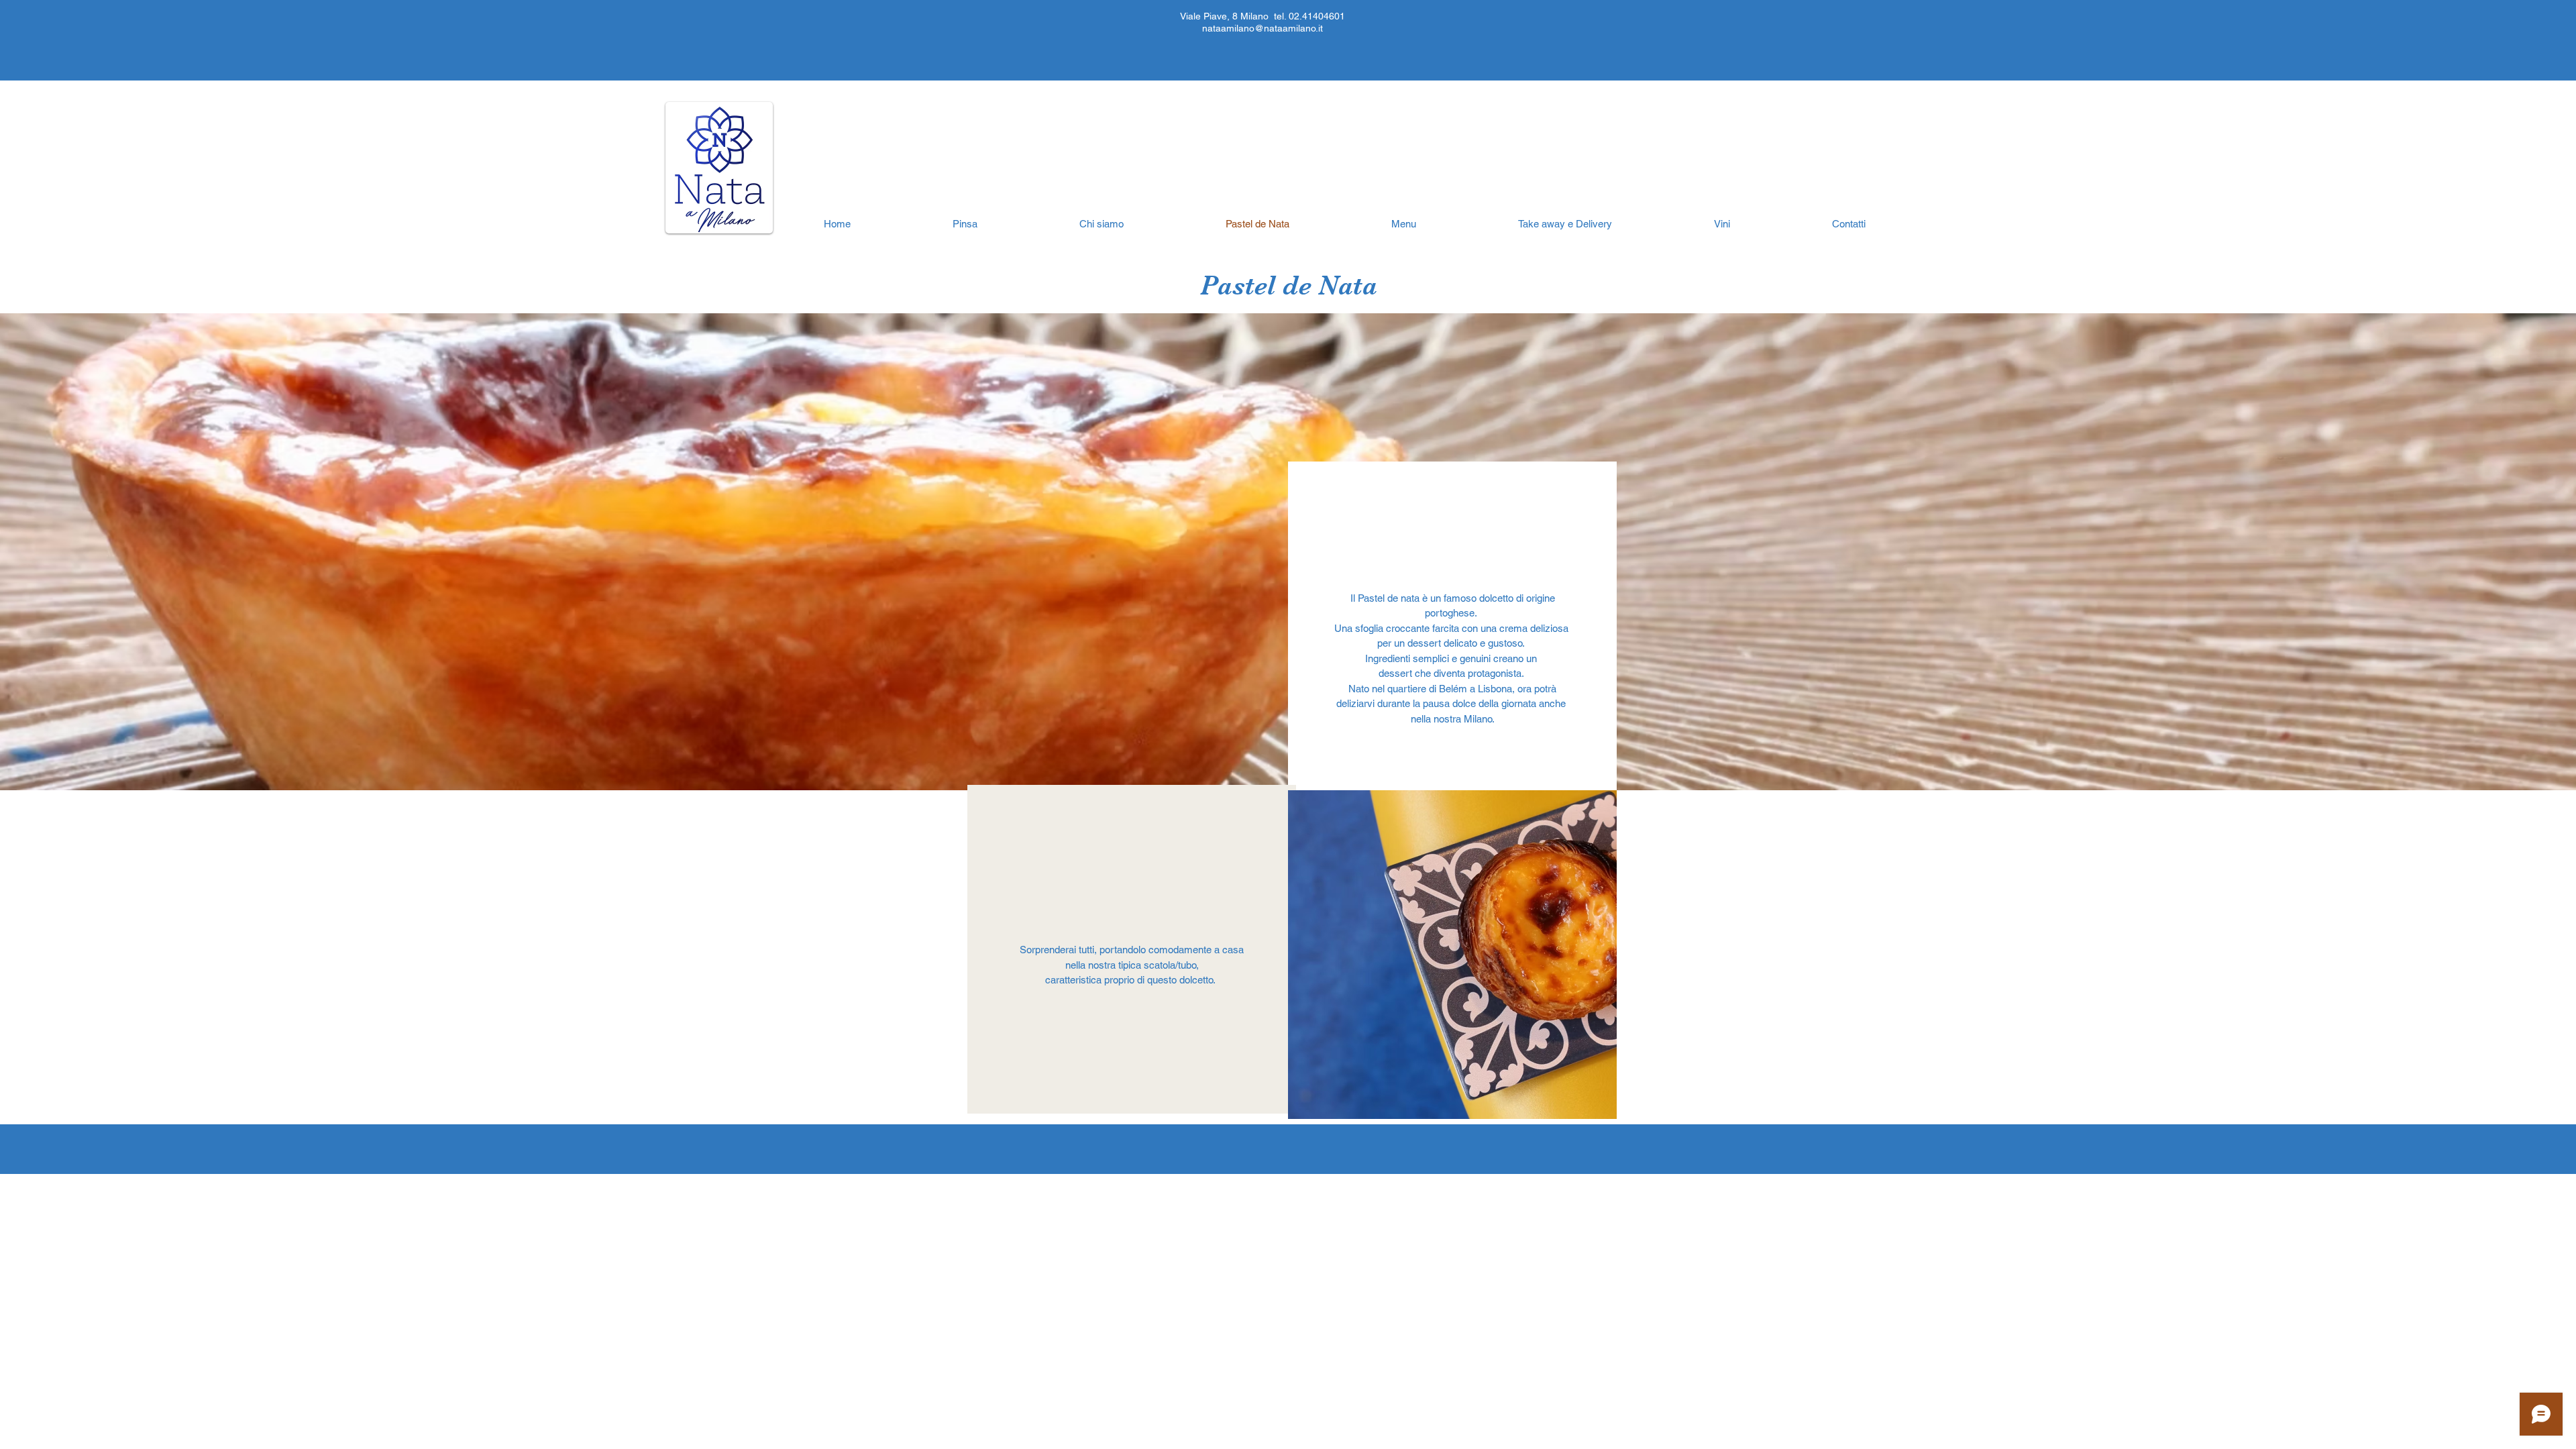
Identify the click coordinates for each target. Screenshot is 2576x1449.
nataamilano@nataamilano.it (1263, 28)
